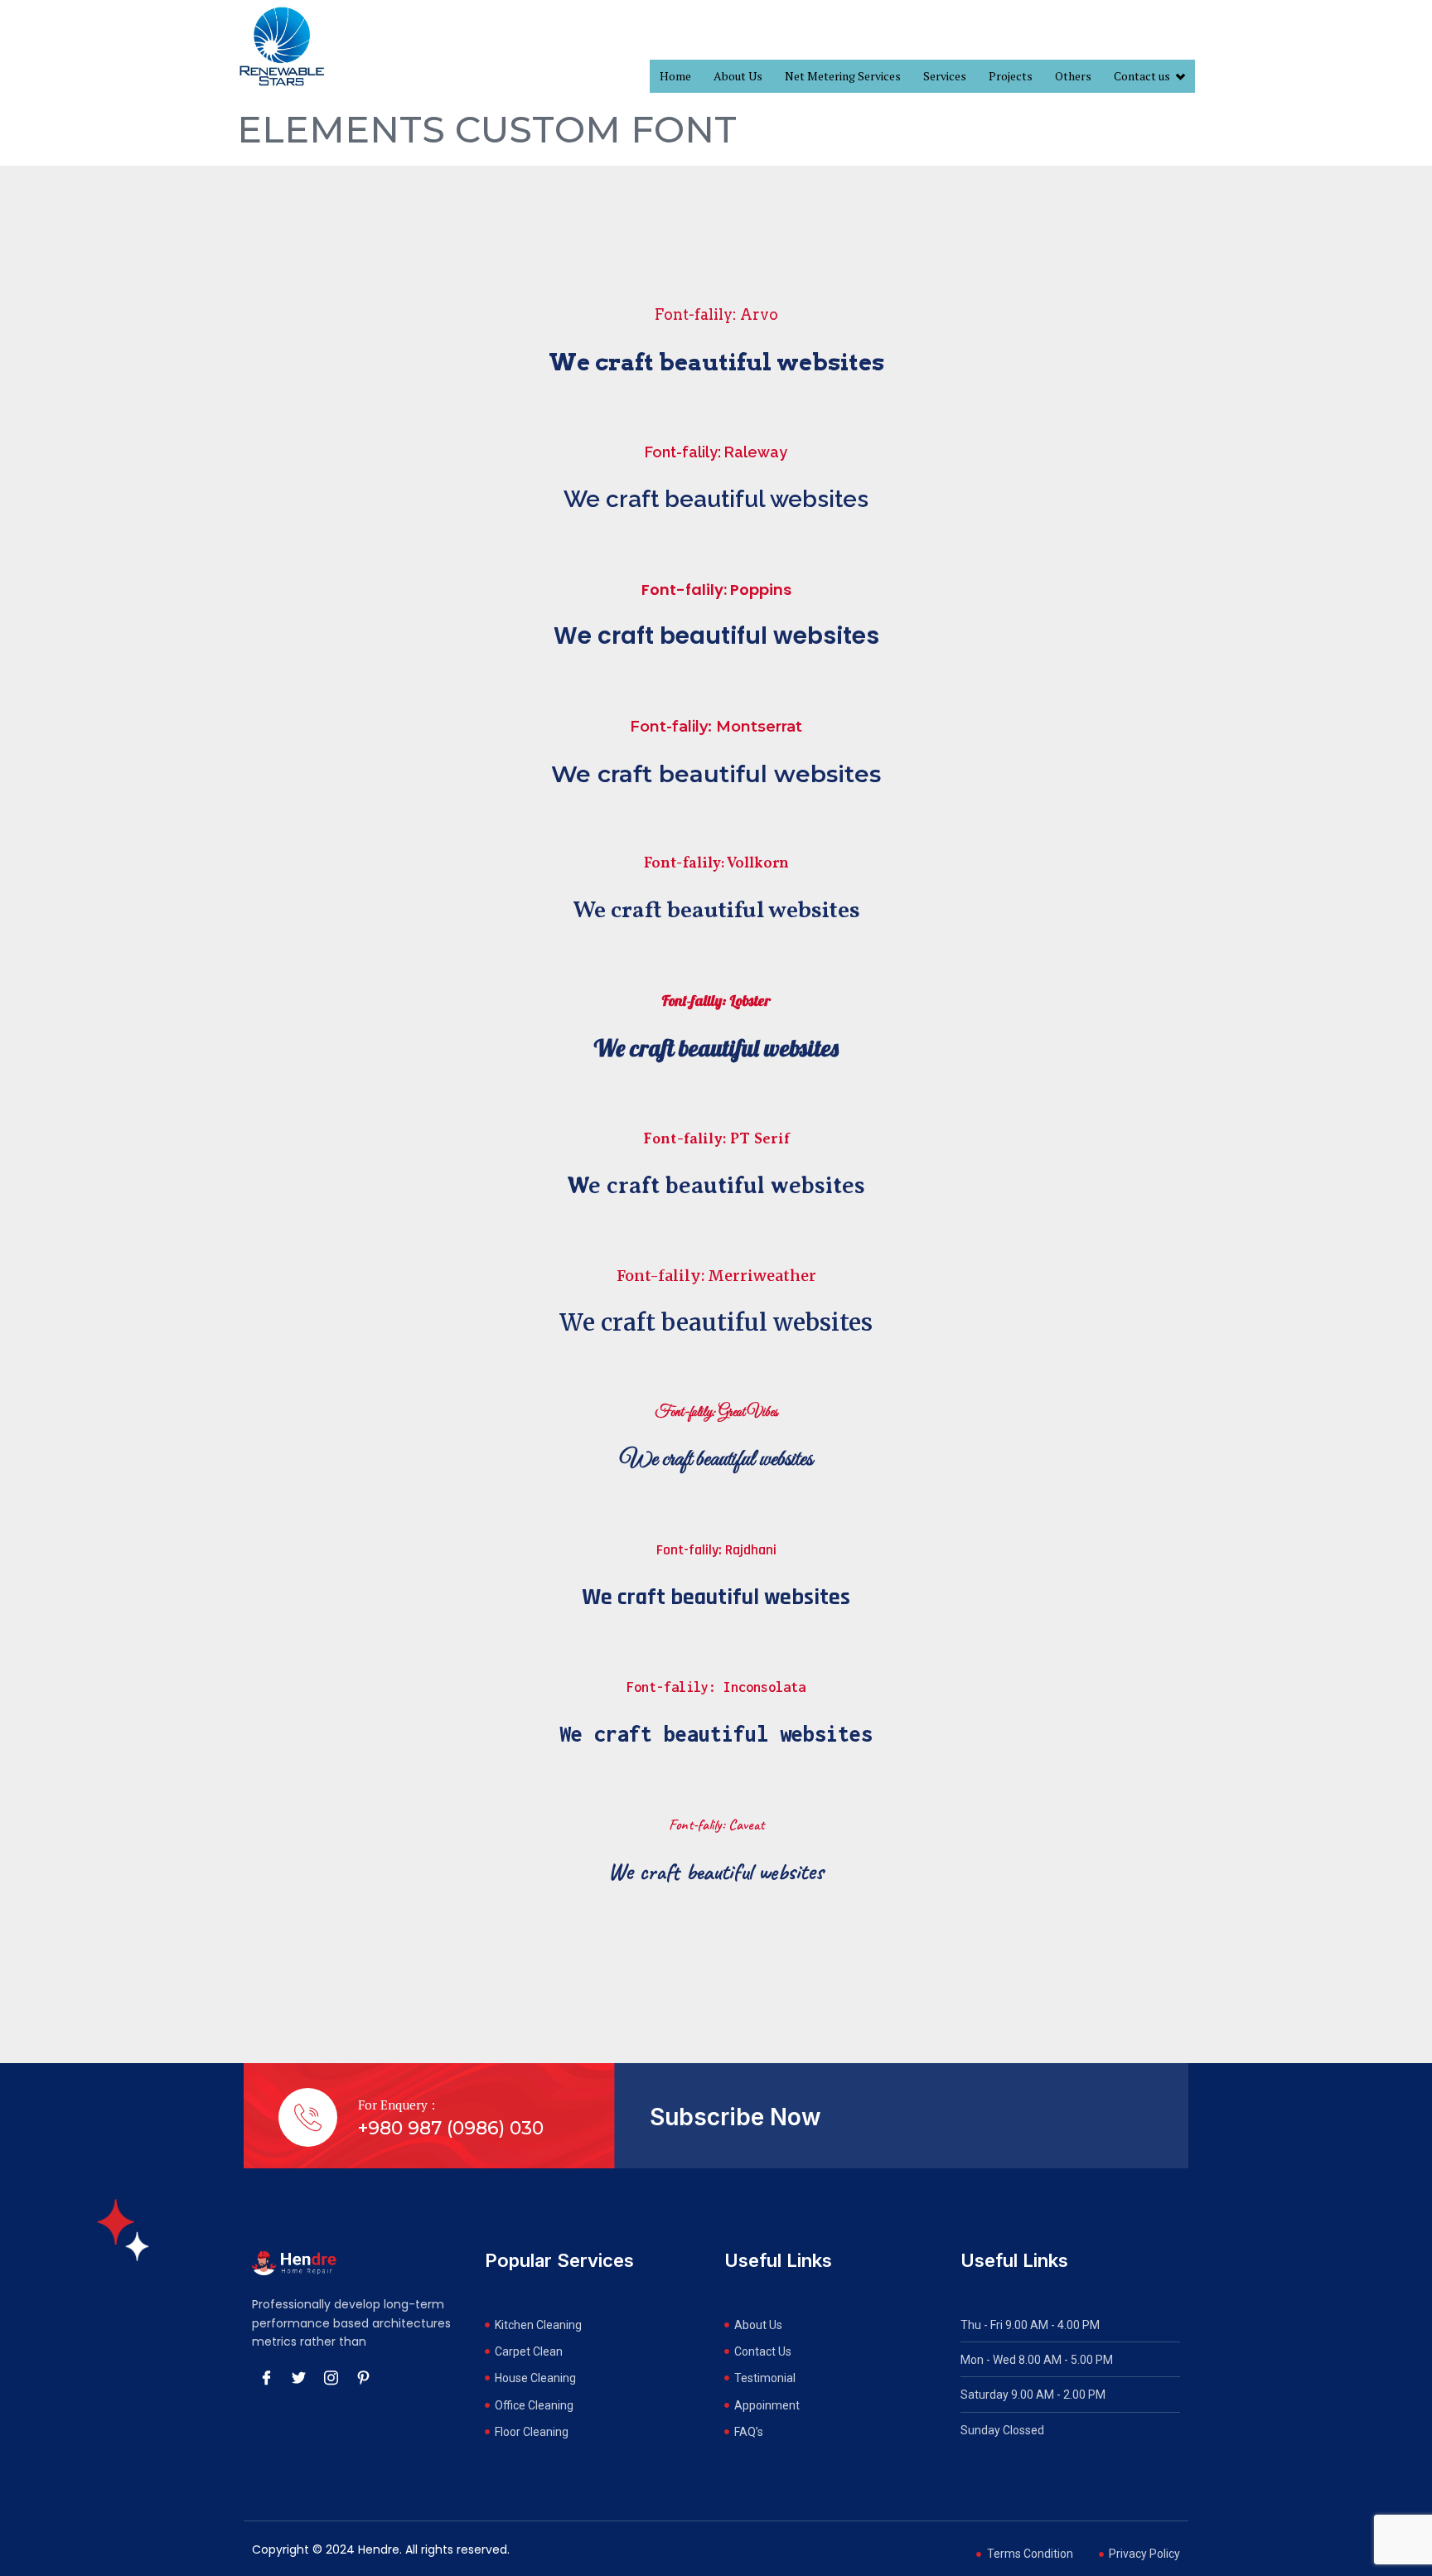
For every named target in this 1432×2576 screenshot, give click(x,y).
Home (675, 76)
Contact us (1142, 76)
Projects (1011, 76)
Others (1073, 76)
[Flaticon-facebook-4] (266, 2378)
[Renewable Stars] (282, 46)
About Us (738, 76)
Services (945, 76)
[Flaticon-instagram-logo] (331, 2378)
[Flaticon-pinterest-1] (363, 2378)
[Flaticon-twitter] (298, 2378)
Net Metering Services (843, 76)
